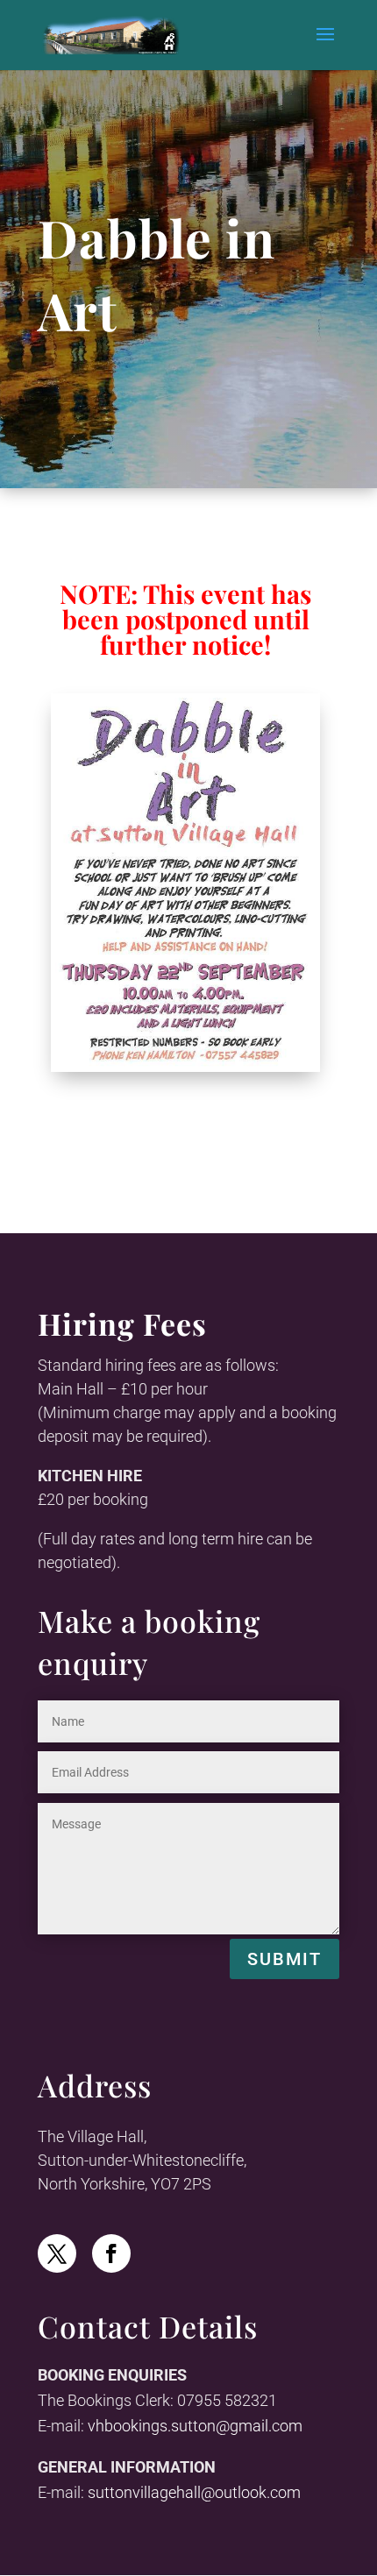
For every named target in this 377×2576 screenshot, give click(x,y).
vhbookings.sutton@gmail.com (195, 2426)
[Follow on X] (57, 2253)
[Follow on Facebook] (111, 2253)
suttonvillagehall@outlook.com (194, 2492)
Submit (285, 1959)
